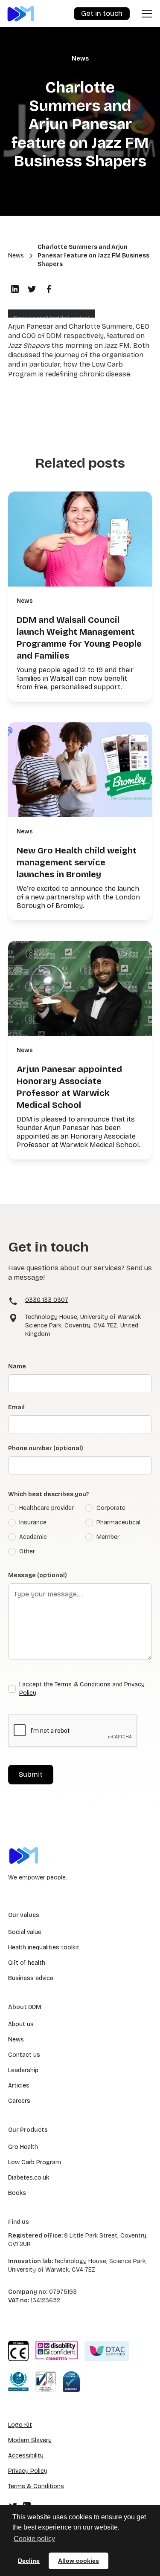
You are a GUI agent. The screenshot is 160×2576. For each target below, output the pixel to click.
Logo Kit (20, 2425)
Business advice (31, 1978)
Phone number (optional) (46, 1448)
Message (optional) (38, 1575)
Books (17, 2193)
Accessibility (26, 2456)
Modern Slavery (30, 2440)
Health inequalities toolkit (44, 1947)
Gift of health (27, 1963)
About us (21, 2024)
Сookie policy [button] (34, 2539)
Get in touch (102, 13)
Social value (25, 1932)
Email (16, 1407)
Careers (19, 2101)
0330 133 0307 (47, 1300)
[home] (21, 13)
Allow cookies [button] (79, 2561)
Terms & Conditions (83, 1684)
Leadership (23, 2070)
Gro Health (23, 2147)
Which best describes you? (48, 1494)
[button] (145, 14)
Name (17, 1366)
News (16, 2040)
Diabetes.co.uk (29, 2178)
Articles (19, 2086)
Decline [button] (29, 2561)
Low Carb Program (35, 2162)
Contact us (24, 2055)
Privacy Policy (28, 2471)
